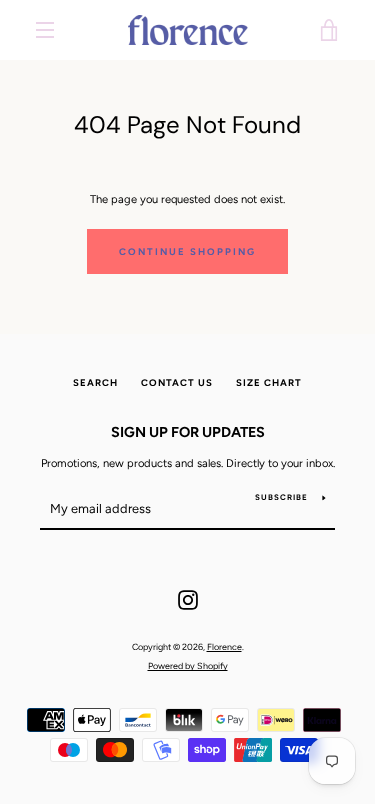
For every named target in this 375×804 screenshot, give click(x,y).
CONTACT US (177, 382)
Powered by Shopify (188, 665)
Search (95, 382)
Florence (224, 646)
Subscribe (281, 497)
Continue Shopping (187, 251)
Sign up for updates (188, 432)
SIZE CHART (269, 382)
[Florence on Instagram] (188, 599)
